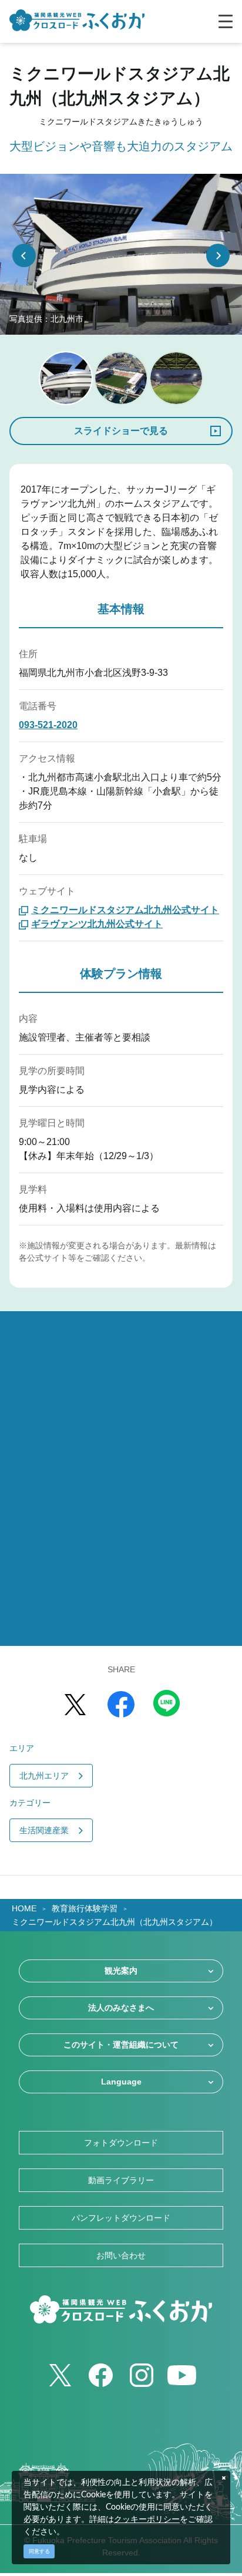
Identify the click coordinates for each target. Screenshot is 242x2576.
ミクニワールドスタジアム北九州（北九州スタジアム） (115, 1922)
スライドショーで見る (121, 431)
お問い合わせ (121, 2255)
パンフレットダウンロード (121, 2218)
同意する (39, 2551)
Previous (24, 255)
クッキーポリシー (147, 2520)
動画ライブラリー (121, 2180)
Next (218, 255)
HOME (24, 1908)
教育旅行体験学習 (85, 1908)
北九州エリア (44, 1776)
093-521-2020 (48, 725)
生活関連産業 (44, 1830)
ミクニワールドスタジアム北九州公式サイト (125, 910)
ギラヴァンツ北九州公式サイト (97, 924)
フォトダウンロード (121, 2143)
